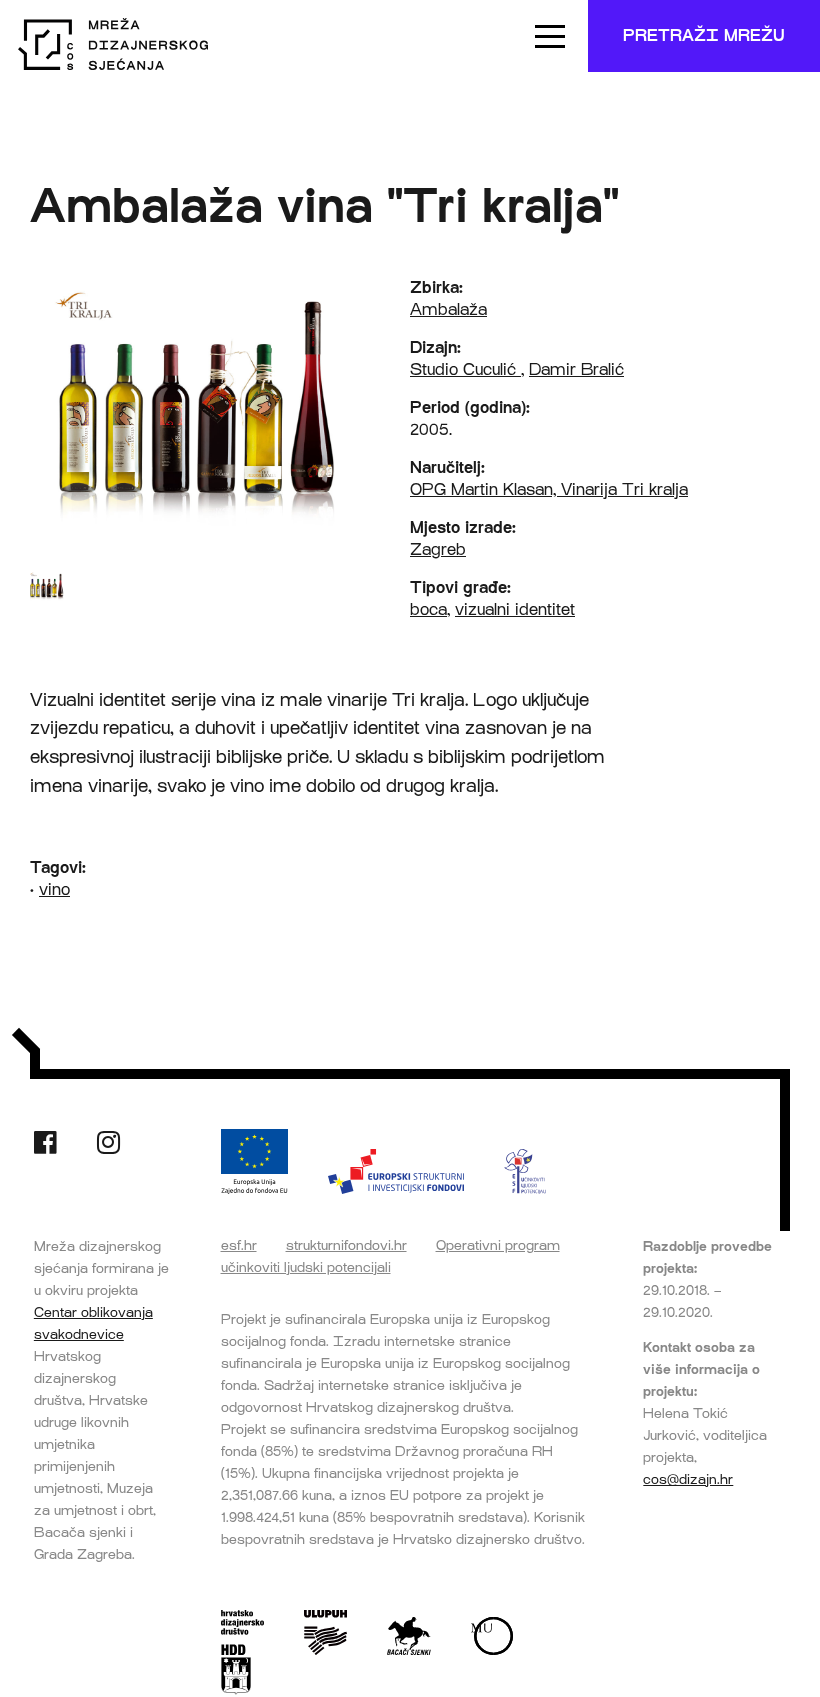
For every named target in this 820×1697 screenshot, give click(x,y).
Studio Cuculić (465, 369)
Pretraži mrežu (704, 35)
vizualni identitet (515, 609)
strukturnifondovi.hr (346, 1245)
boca (428, 609)
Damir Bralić (576, 369)
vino (54, 889)
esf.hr (239, 1245)
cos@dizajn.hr (688, 1479)
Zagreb (438, 549)
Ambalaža (448, 309)
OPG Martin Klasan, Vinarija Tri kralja (549, 489)
